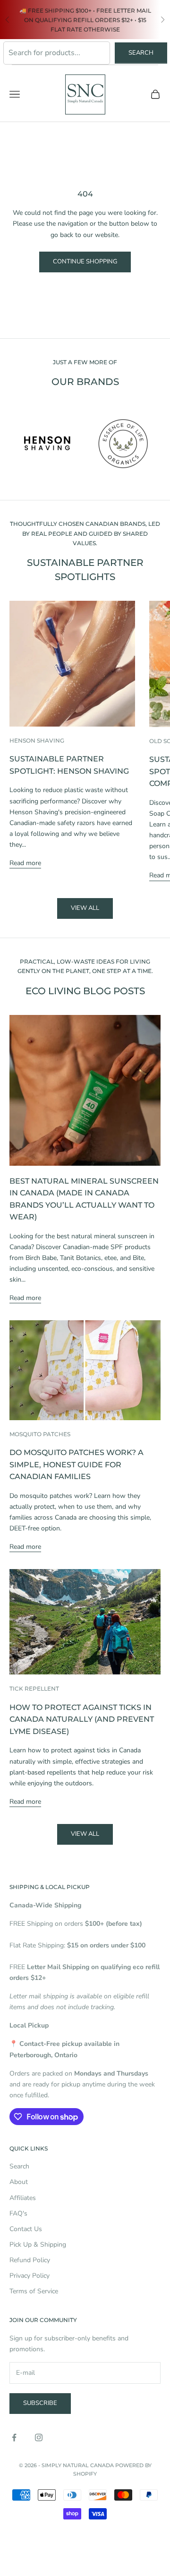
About (19, 2182)
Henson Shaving (37, 740)
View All (85, 1834)
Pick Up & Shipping (38, 2245)
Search (141, 53)
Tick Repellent (34, 1689)
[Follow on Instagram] (39, 2437)
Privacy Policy (30, 2276)
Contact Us (26, 2229)
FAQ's (18, 2213)
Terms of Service (34, 2291)
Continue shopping (85, 262)
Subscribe (40, 2403)
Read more (25, 863)
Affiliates (23, 2198)
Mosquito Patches (40, 1434)
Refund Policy (30, 2260)
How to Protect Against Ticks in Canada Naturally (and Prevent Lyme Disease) (82, 1719)
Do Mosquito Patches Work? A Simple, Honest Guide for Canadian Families (76, 1464)
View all (85, 908)
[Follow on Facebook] (14, 2437)
